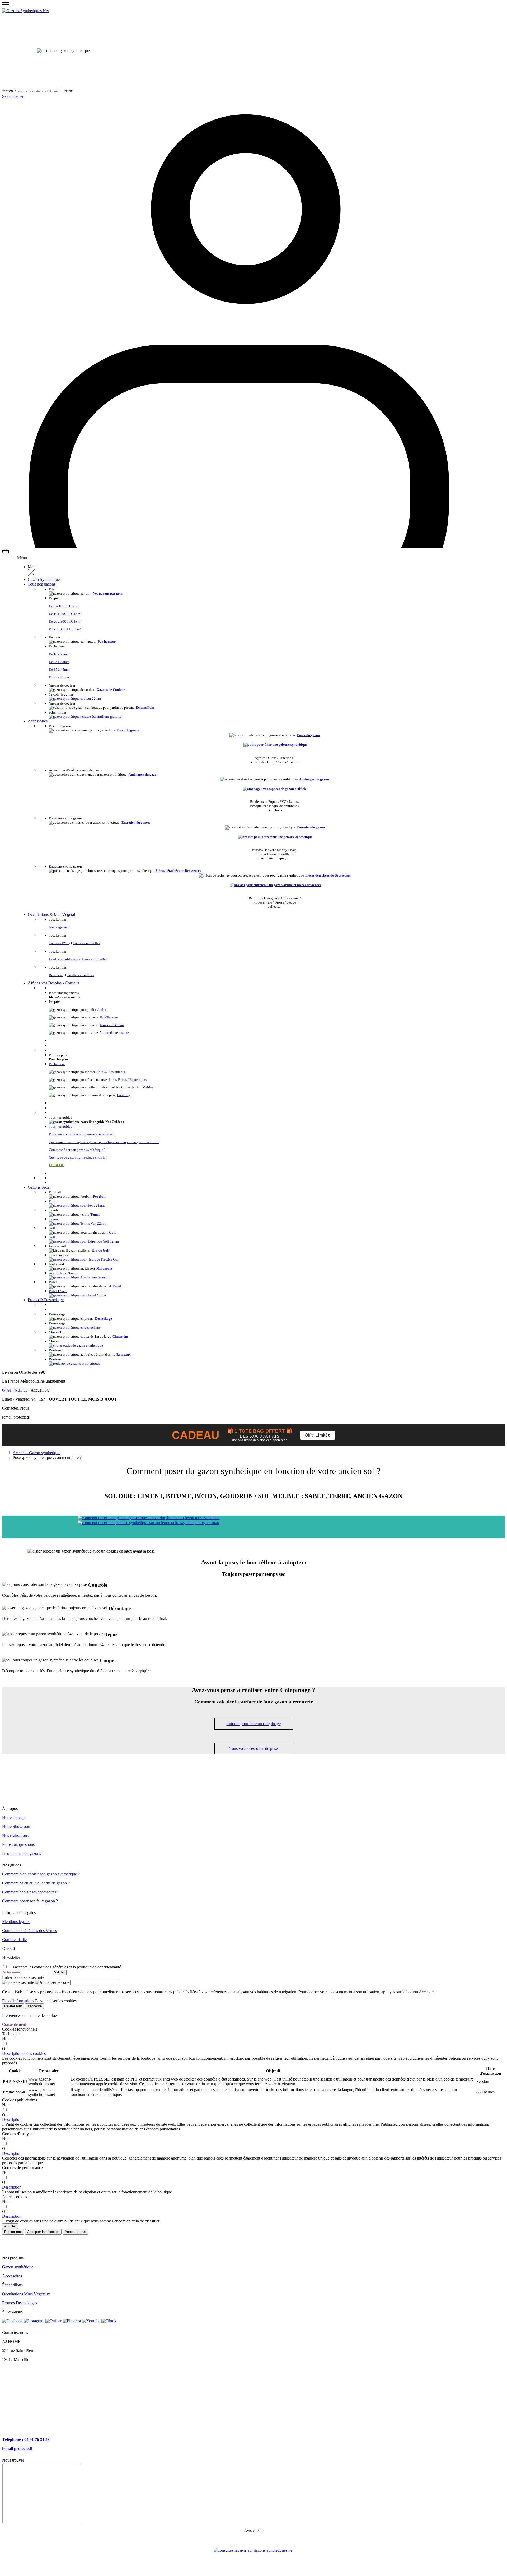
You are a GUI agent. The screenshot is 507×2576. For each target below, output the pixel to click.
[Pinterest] (72, 2321)
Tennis (95, 1214)
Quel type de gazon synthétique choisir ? (78, 1157)
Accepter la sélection (43, 2232)
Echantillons (145, 708)
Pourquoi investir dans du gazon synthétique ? (82, 1134)
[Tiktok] (109, 2321)
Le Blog (57, 1165)
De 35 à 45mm (59, 670)
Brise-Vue (56, 975)
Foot (52, 1201)
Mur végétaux (59, 927)
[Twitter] (54, 2321)
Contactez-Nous (16, 1408)
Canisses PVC (59, 943)
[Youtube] (92, 2321)
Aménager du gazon (144, 774)
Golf (112, 1232)
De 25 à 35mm (59, 662)
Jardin (102, 1010)
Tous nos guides (60, 1127)
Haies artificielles (95, 959)
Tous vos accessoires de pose (254, 1748)
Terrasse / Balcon (112, 1025)
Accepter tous (75, 2232)
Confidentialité (14, 1940)
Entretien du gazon (136, 823)
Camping (124, 1095)
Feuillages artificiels (63, 959)
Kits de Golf (100, 1250)
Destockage (104, 1319)
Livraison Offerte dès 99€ (24, 1372)
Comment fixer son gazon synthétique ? (77, 1150)
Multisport (104, 1268)
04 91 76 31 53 (15, 1390)
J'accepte (34, 2006)
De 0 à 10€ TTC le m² (64, 606)
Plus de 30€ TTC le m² (65, 629)
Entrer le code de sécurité (23, 1977)
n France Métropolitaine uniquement (35, 1381)
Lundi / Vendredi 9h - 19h (24, 1399)
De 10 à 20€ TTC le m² (65, 614)
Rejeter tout (13, 2006)
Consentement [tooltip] (14, 2024)
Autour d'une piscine (114, 1033)
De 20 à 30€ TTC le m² (65, 621)
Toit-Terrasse (109, 1017)
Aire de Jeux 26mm (63, 1273)
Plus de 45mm (59, 677)
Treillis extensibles (81, 975)
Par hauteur (107, 641)
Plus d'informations (18, 2001)
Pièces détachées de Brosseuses (178, 871)
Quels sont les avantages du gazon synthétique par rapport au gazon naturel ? (104, 1142)
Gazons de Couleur (111, 690)
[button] (24, 2053)
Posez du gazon (128, 730)
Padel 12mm (58, 1291)
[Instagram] (35, 2321)
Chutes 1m (120, 1336)
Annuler (10, 2226)
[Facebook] (13, 2321)
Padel (117, 1286)
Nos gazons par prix (108, 593)
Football (99, 1196)
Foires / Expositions (132, 1080)
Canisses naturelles (86, 943)
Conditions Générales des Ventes (29, 1931)
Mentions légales (16, 1922)
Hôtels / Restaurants (111, 1072)
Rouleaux (124, 1354)
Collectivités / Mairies (137, 1087)
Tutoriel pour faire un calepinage (254, 1724)
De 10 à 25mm (59, 654)
